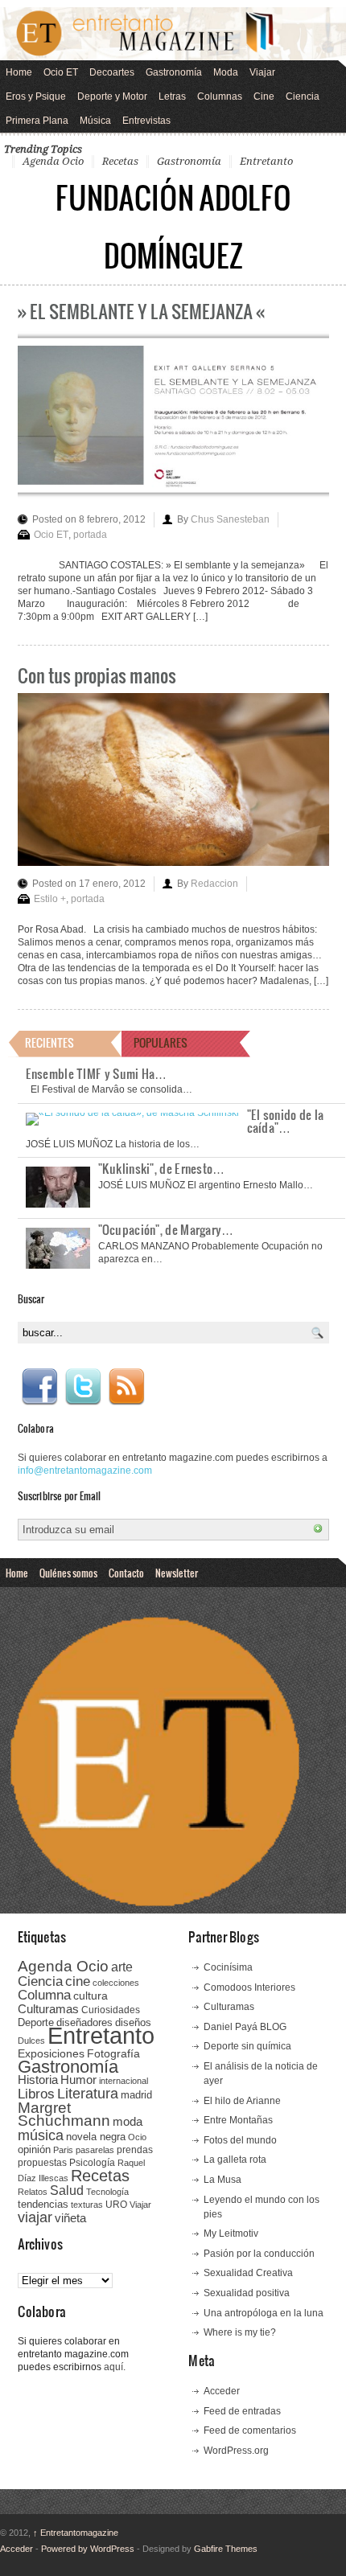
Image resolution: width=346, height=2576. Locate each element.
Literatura (88, 2093)
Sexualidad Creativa (248, 2273)
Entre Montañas (238, 2120)
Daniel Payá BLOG (245, 2027)
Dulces (31, 2041)
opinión (34, 2149)
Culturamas (48, 2009)
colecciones (116, 1983)
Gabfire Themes (226, 2549)
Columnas (220, 96)
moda (128, 2121)
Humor (78, 2080)
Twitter (83, 1387)
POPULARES (161, 1042)
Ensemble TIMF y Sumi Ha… (97, 1073)
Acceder (222, 2391)
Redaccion (214, 884)
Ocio (137, 2137)
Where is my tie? (240, 2332)
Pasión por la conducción (259, 2254)
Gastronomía (174, 72)
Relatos (33, 2192)
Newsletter (177, 1573)
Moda (226, 72)
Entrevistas (146, 121)
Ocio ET (61, 72)
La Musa (222, 2180)
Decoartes (112, 72)
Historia (38, 2080)
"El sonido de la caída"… (286, 1121)
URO (116, 2205)
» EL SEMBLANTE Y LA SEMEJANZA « (141, 311)
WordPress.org (236, 2451)
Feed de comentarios (250, 2430)
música (41, 2135)
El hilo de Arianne (242, 2101)
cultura (91, 1996)
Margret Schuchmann (64, 2114)
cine (78, 1981)
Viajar (262, 72)
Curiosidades (111, 2010)
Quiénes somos (68, 1573)
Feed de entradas (242, 2411)
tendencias (43, 2204)
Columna (44, 1995)
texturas (87, 2205)
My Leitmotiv (231, 2233)
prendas (135, 2150)
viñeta (70, 2218)
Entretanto (266, 161)
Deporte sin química (247, 2046)
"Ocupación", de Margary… (166, 1229)
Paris (63, 2150)
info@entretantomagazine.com (85, 1471)
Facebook (39, 1387)
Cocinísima (228, 1967)
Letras (172, 96)
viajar (35, 2217)
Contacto (126, 1573)
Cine (264, 96)
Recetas (120, 161)
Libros (36, 2094)
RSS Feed (126, 1387)
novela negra (96, 2137)
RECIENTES (49, 1042)
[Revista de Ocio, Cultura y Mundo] (173, 34)
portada (90, 535)
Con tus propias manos (97, 675)
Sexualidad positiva (247, 2293)
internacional (124, 2081)
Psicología (92, 2163)
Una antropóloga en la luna (264, 2313)
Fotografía (113, 2053)
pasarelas (95, 2150)
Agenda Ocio (53, 161)
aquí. (115, 2367)
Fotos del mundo (240, 2140)
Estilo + (50, 899)
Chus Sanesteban (230, 519)
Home (19, 72)
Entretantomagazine (76, 2533)
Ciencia (303, 96)
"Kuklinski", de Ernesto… (162, 1168)
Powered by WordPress (88, 2549)
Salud (67, 2190)
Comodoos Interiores (249, 1987)
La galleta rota (235, 2160)
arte (122, 1967)
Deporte (36, 2023)
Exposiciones (51, 2054)
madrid (136, 2095)
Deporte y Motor (112, 96)
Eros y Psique (36, 96)
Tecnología (107, 2192)
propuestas (42, 2163)
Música (95, 121)
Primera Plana (37, 121)
